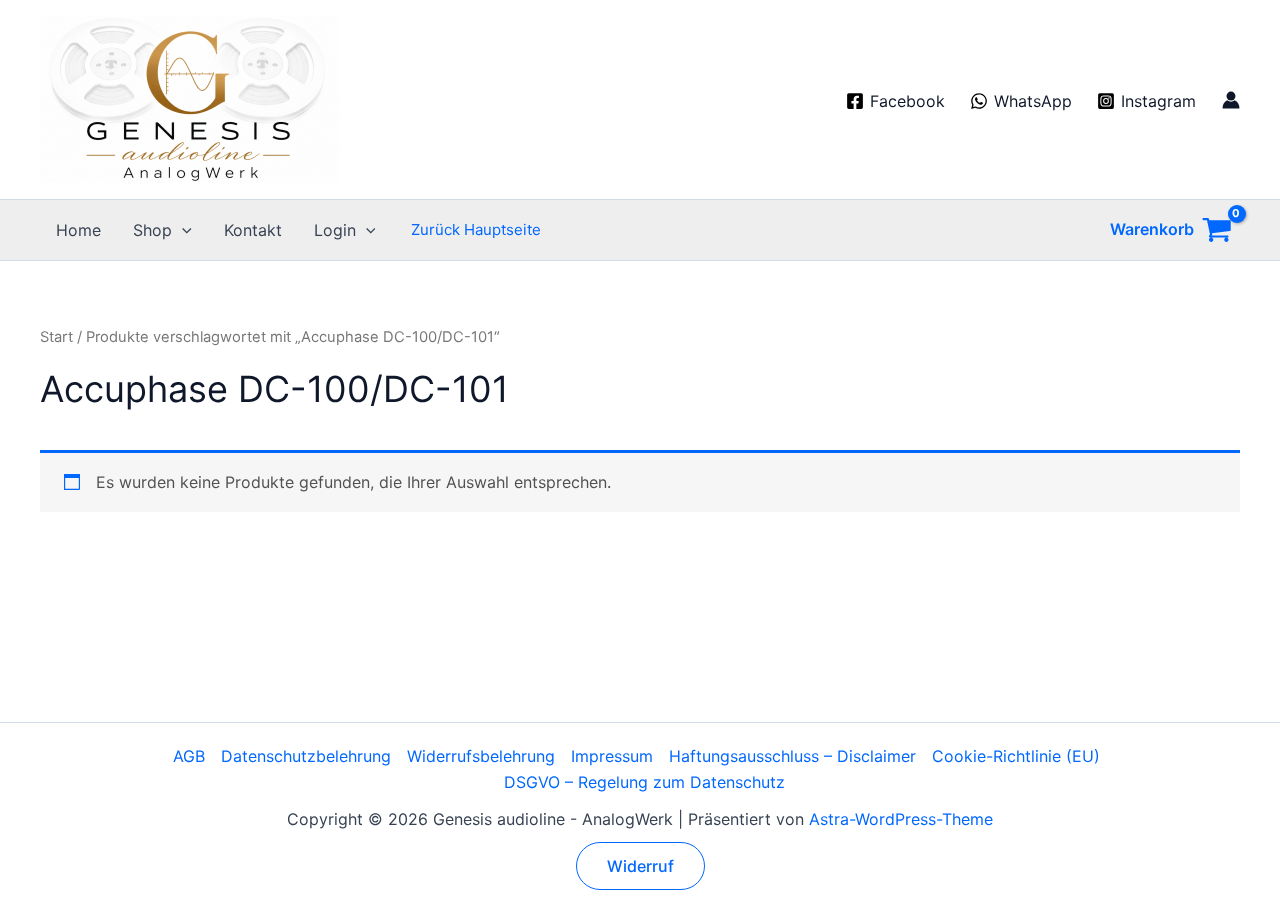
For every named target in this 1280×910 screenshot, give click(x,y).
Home (78, 230)
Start (56, 337)
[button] (182, 230)
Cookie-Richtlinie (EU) (1016, 756)
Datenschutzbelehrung (306, 756)
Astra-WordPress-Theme (901, 819)
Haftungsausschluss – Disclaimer (792, 756)
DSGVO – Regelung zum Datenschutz (644, 782)
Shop (152, 230)
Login (335, 230)
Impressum (612, 756)
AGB (189, 756)
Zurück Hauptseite (476, 229)
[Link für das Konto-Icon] (1231, 100)
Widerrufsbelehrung (481, 756)
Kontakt (253, 230)
